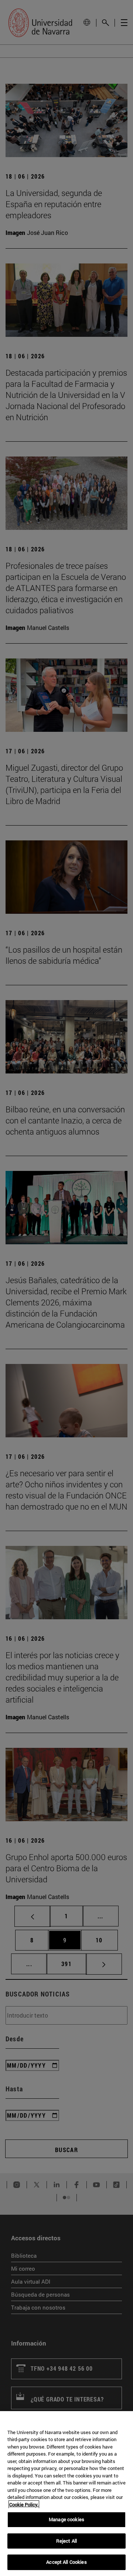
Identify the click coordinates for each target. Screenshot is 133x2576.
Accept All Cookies (66, 2562)
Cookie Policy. (24, 2504)
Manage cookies (66, 2519)
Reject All (66, 2541)
